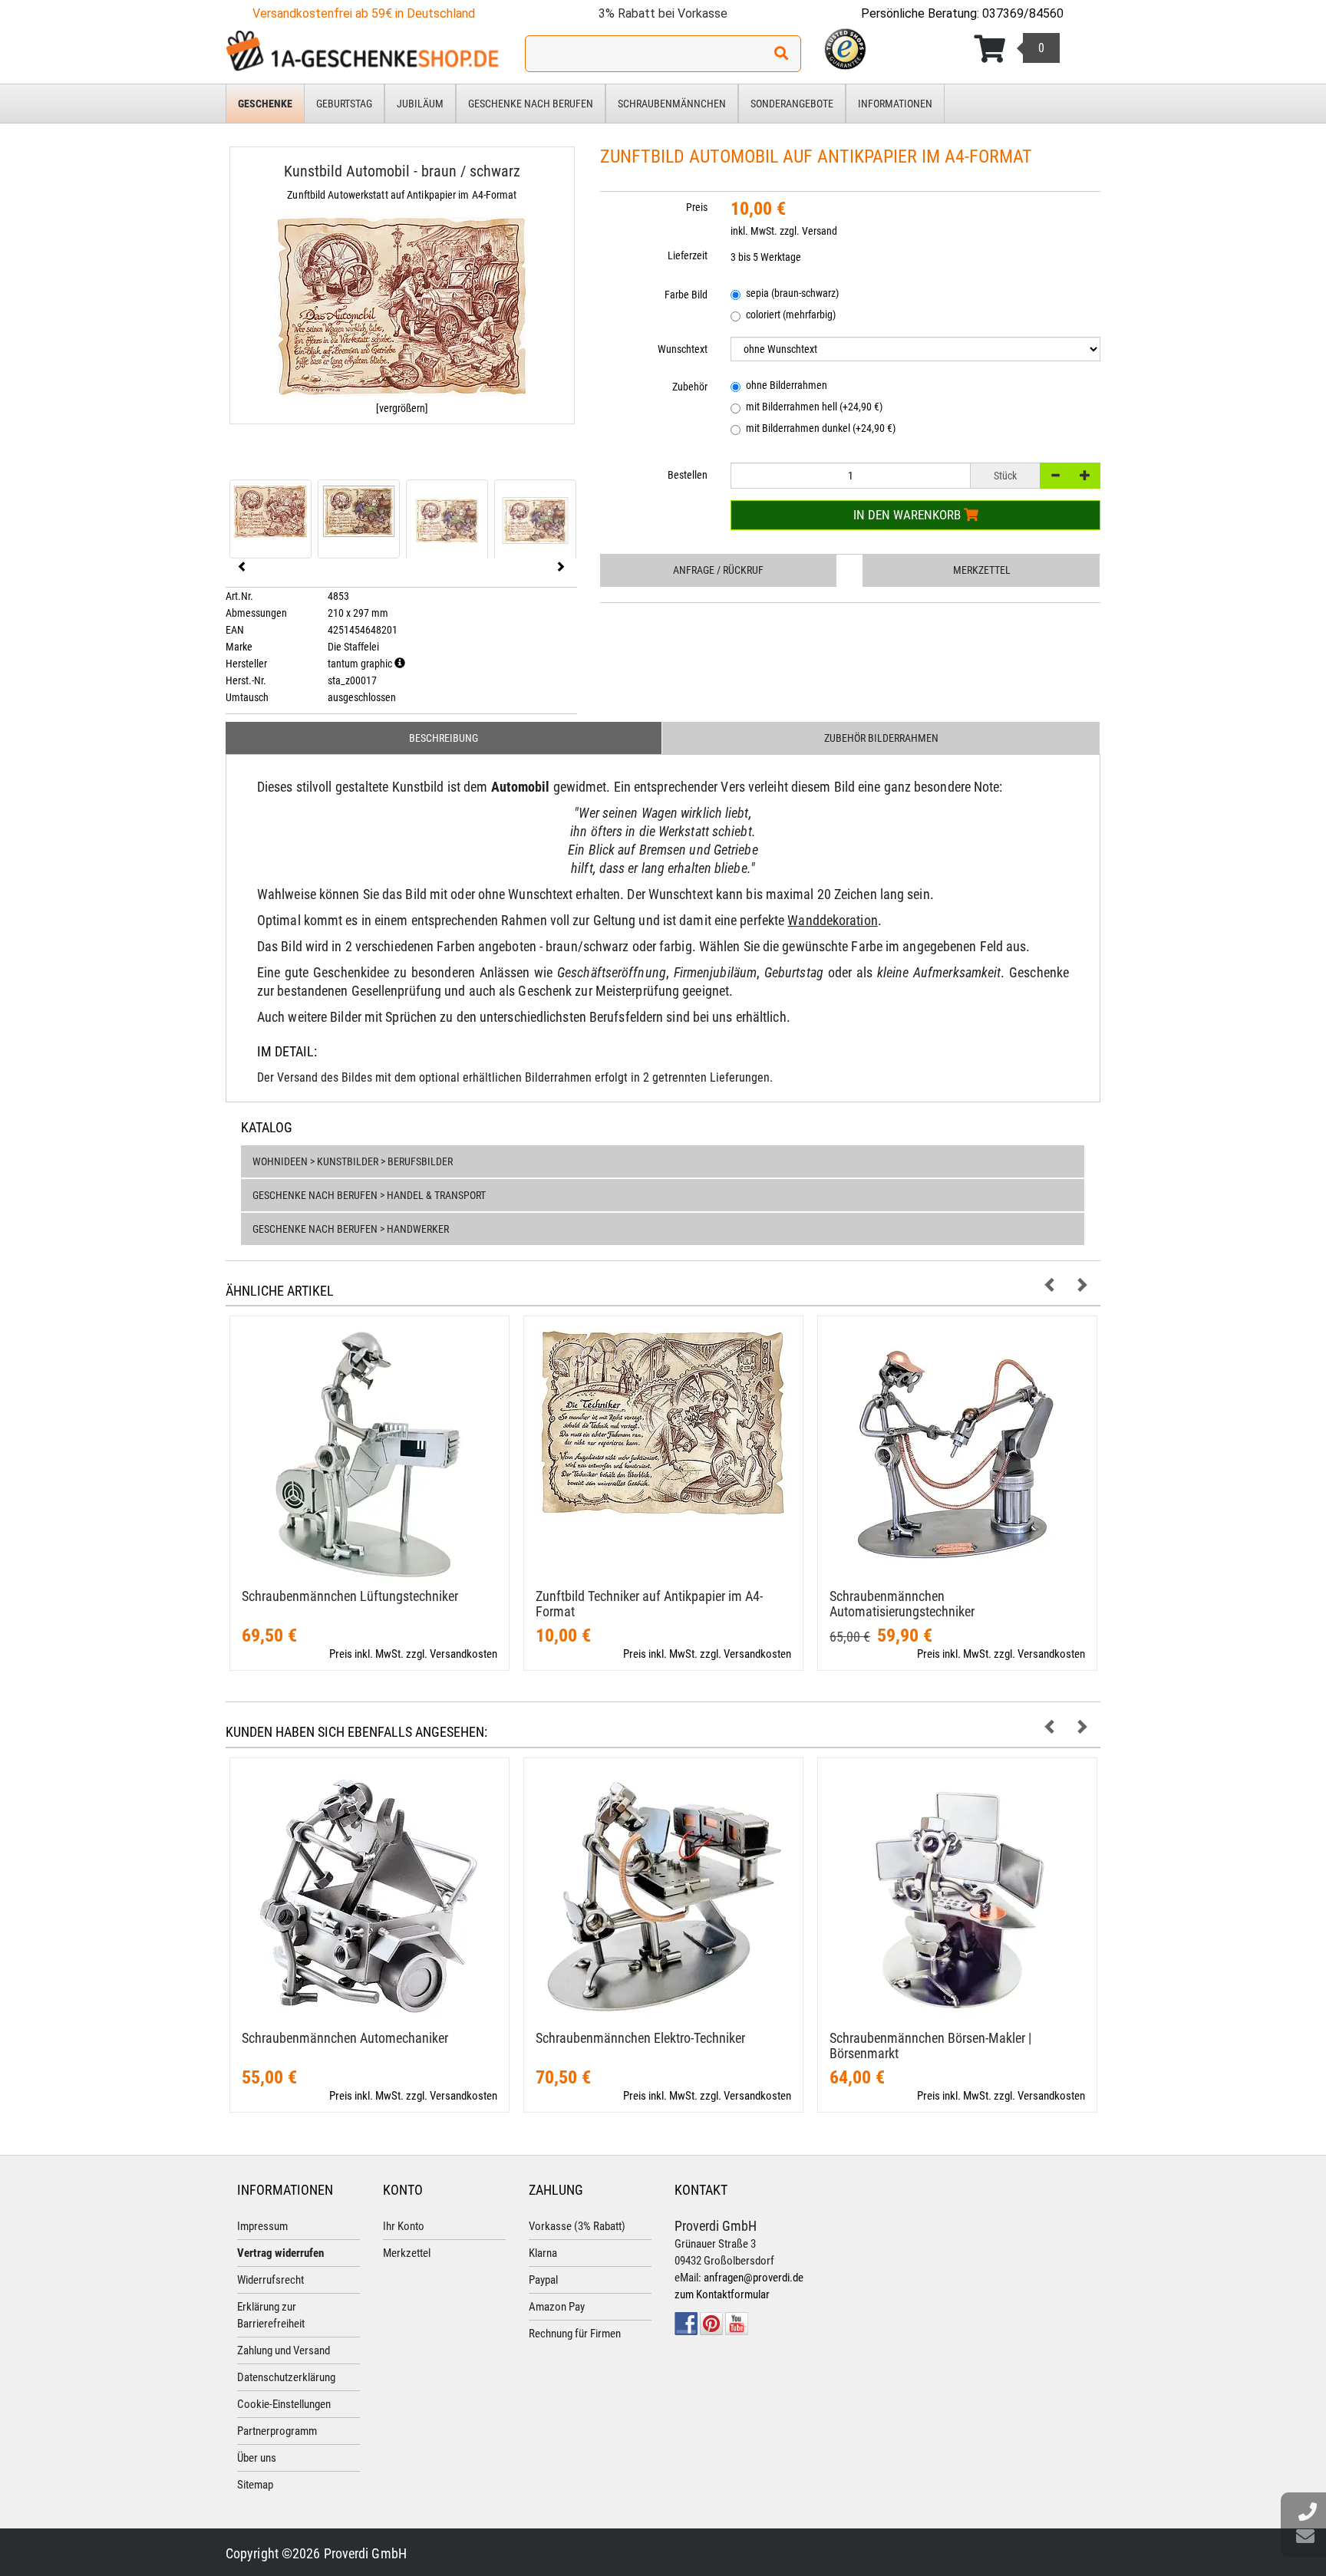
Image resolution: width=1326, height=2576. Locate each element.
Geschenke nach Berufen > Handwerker (351, 1229)
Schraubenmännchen (672, 104)
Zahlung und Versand (284, 2350)
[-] (1055, 476)
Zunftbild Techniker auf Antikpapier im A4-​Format (649, 1604)
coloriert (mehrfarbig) (791, 315)
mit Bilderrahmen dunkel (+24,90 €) (821, 428)
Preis (697, 207)
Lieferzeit (688, 255)
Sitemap (255, 2485)
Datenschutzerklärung (286, 2377)
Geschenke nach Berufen (531, 104)
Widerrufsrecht (270, 2280)
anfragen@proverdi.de (754, 2278)
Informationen (895, 104)
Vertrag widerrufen (280, 2253)
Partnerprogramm (277, 2431)
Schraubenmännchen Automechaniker (345, 2038)
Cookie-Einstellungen (284, 2404)
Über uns (257, 2458)
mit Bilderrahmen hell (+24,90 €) (814, 407)
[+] (1085, 476)
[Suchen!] (781, 54)
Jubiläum (420, 104)
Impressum (262, 2226)
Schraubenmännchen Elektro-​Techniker (640, 2038)
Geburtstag (344, 104)
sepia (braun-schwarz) (792, 293)
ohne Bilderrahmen (787, 385)
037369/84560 (1023, 13)
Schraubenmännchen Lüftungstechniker (350, 1596)
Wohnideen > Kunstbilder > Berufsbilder (353, 1161)
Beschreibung (444, 738)
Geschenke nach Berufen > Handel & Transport (369, 1195)
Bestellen (688, 475)
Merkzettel (982, 570)
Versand (820, 231)
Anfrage (718, 570)
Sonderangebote (792, 104)
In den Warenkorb (909, 515)
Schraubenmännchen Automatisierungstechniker (902, 1604)
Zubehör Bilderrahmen (881, 738)
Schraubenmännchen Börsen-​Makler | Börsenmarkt (930, 2046)
